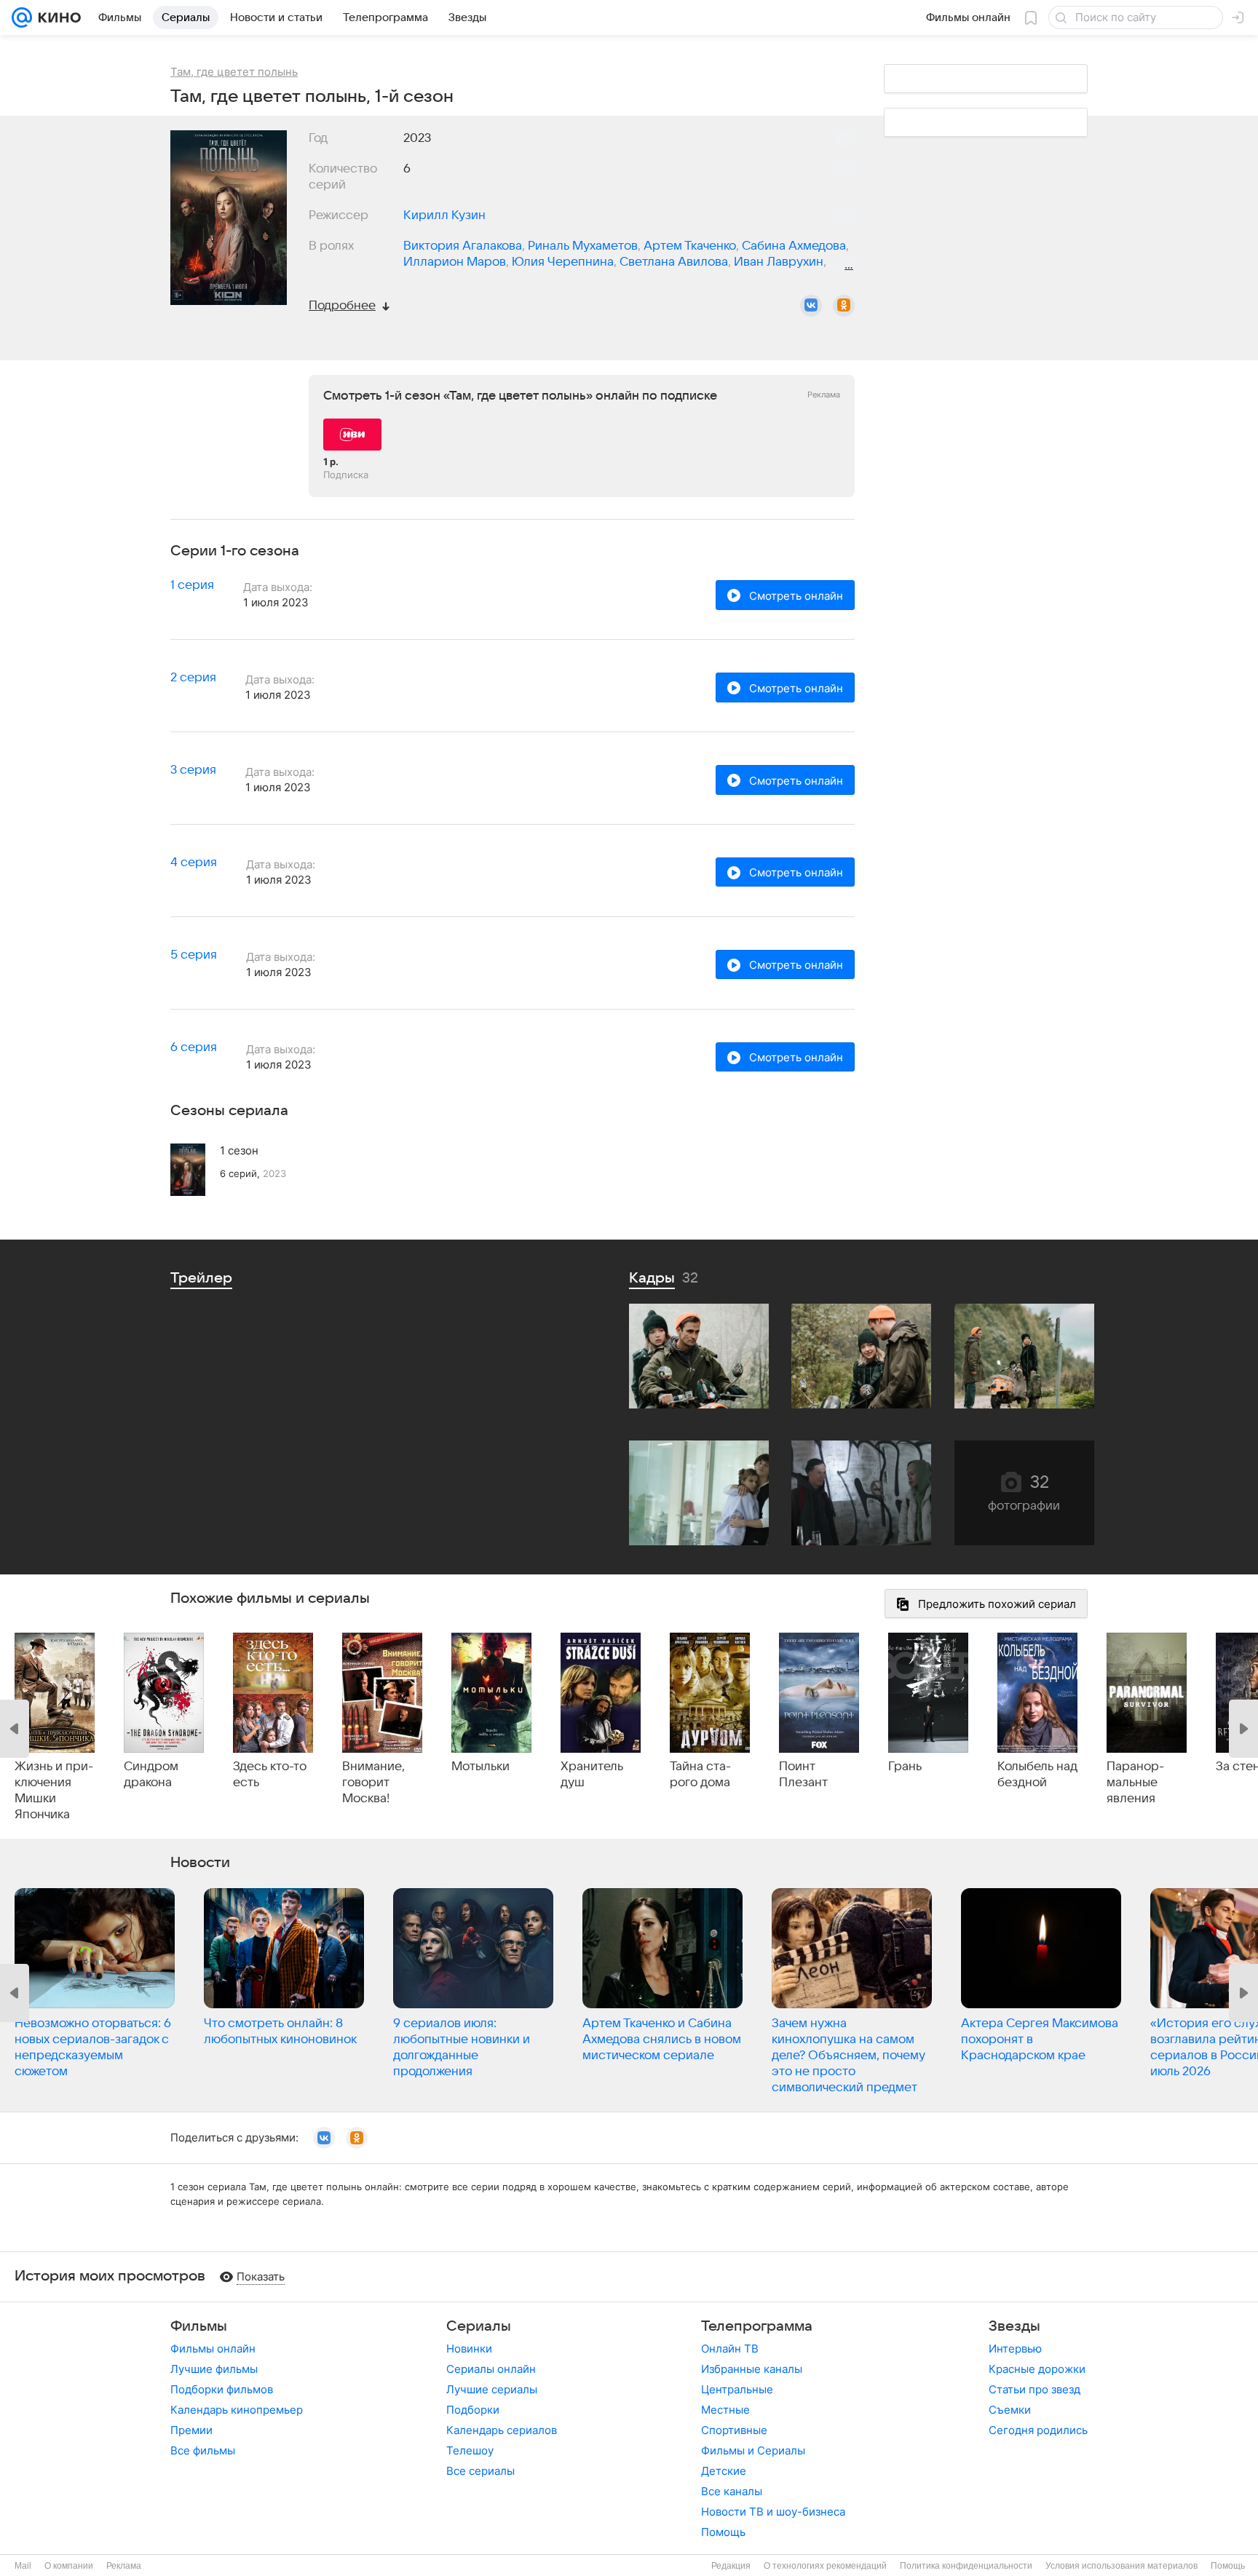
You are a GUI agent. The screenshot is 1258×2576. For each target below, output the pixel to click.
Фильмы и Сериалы (753, 2450)
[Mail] (22, 17)
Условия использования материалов (1121, 2566)
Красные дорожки (1037, 2369)
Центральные (737, 2389)
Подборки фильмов (222, 2389)
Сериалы (479, 2326)
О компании (69, 2566)
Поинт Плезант (803, 1775)
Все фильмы (203, 2450)
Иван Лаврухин (779, 262)
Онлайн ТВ (730, 2349)
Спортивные (734, 2430)
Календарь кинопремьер (237, 2410)
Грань (905, 1767)
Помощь (723, 2532)
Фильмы (199, 2326)
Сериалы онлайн (491, 2369)
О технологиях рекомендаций (825, 2566)
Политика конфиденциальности (966, 2566)
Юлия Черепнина (563, 262)
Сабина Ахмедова (794, 246)
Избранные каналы (752, 2369)
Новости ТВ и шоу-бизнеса (773, 2512)
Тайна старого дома (700, 1775)
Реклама (124, 2566)
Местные (725, 2410)
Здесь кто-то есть (270, 1775)
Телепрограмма (757, 2326)
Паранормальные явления (1135, 1783)
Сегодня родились (1038, 2430)
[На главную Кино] (56, 17)
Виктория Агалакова (463, 246)
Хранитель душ (592, 1775)
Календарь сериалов (502, 2430)
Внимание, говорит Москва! (373, 1783)
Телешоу (470, 2450)
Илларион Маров (455, 262)
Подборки (473, 2410)
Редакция (731, 2566)
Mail (23, 2566)
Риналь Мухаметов (583, 246)
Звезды (1014, 2326)
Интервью (1015, 2349)
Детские (724, 2471)
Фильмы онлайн (213, 2349)
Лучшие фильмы (214, 2369)
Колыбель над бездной (1037, 1775)
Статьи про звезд (1035, 2389)
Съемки (1010, 2410)
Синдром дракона (151, 1775)
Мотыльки (480, 1767)
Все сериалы (480, 2471)
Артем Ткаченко (690, 246)
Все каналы (732, 2491)
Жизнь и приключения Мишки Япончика (54, 1791)
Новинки (469, 2349)
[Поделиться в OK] (844, 306)
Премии (191, 2430)
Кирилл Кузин (444, 215)
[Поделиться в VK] (811, 306)
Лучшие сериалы (492, 2389)
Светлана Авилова (674, 262)
